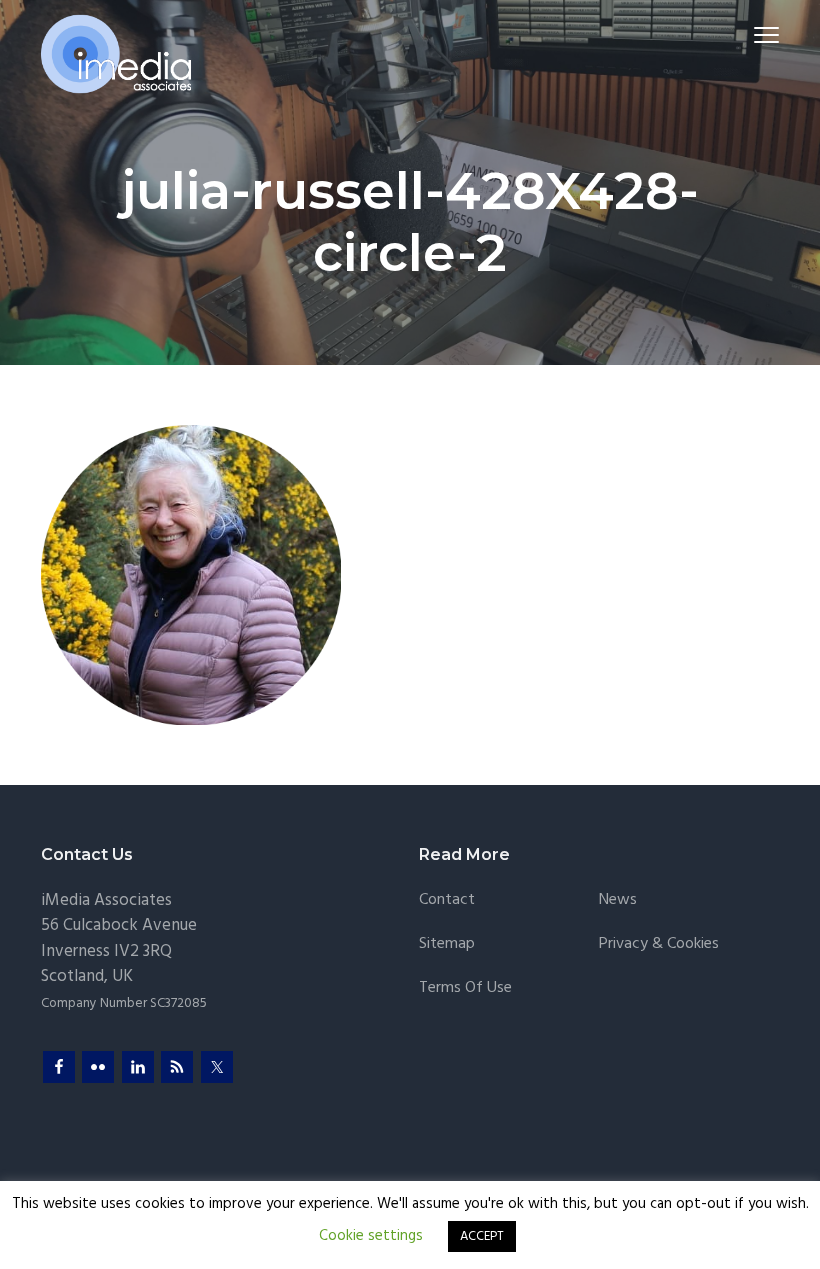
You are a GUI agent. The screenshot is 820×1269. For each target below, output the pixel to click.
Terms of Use (465, 988)
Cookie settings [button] (371, 1236)
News (618, 900)
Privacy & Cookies (659, 944)
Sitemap (447, 944)
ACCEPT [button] (482, 1236)
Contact (447, 900)
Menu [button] (743, 34)
